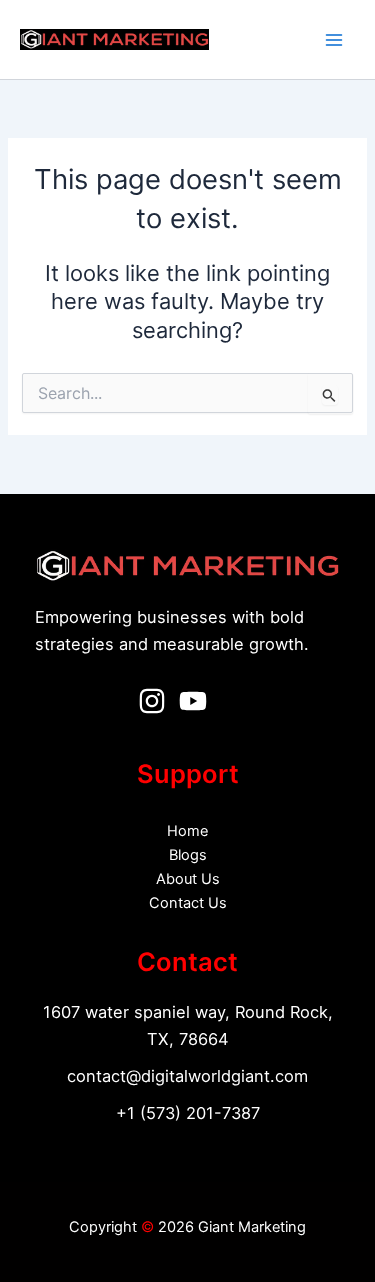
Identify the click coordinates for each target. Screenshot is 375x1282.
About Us (188, 879)
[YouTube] (193, 701)
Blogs (188, 855)
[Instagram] (152, 701)
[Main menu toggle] (334, 40)
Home (187, 831)
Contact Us (188, 903)
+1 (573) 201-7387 (188, 1113)
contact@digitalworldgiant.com (187, 1076)
